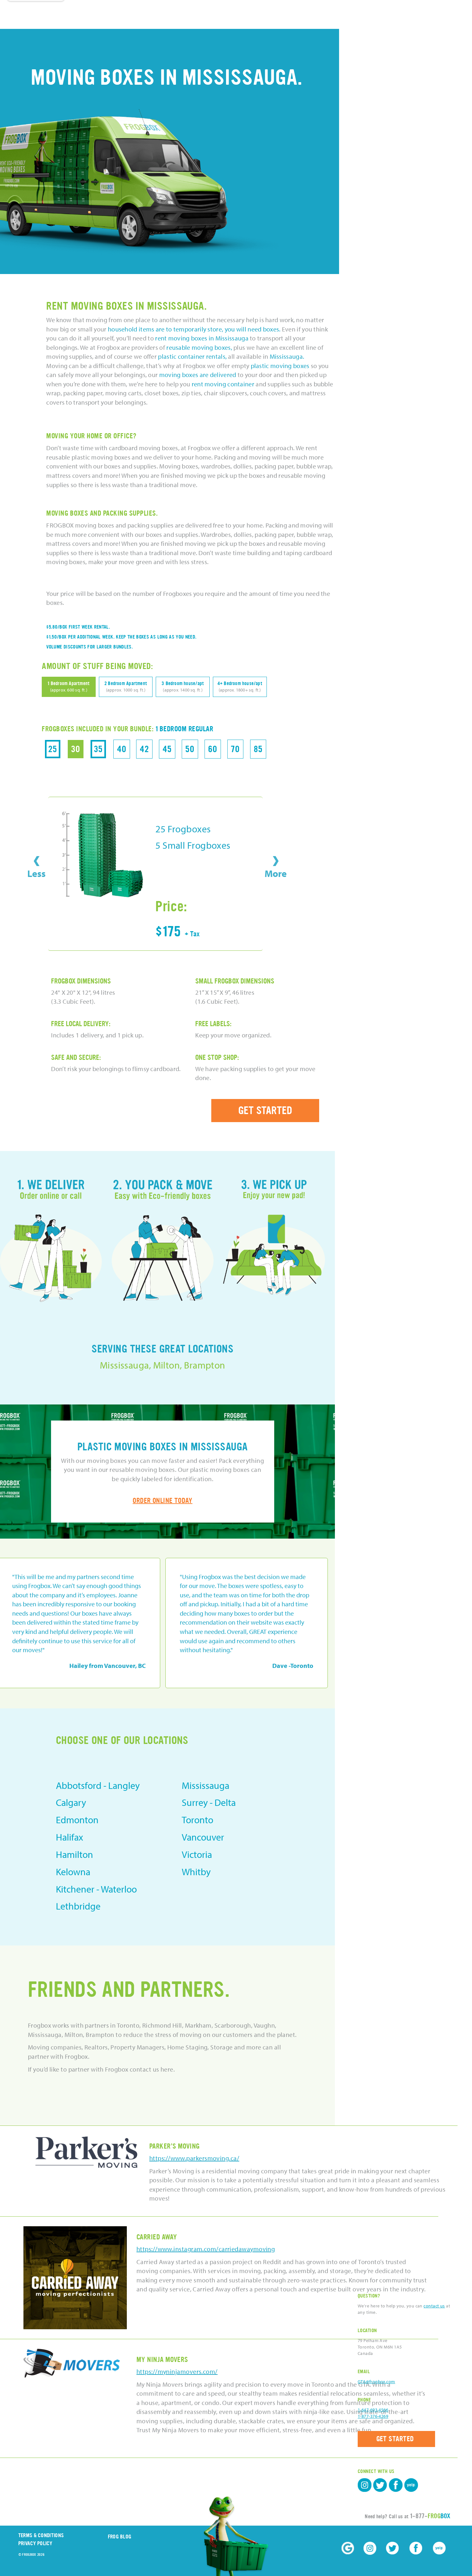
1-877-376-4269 (373, 2416)
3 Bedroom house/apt (183, 686)
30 (76, 749)
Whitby (196, 1872)
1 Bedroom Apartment (69, 686)
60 (213, 749)
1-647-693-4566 (373, 2410)
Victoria (197, 1854)
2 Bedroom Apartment (126, 686)
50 (190, 749)
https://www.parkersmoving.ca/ (194, 2158)
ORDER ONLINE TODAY (162, 1501)
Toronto (197, 1820)
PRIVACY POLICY (35, 2543)
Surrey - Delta (209, 1802)
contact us (434, 2306)
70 (235, 749)
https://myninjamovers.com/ (177, 2371)
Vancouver (203, 1837)
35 (98, 749)
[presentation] (36, 861)
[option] (247, 1623)
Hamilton (74, 1854)
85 (258, 749)
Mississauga (205, 1785)
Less (36, 873)
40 (122, 749)
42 (144, 749)
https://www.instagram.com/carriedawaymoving (206, 2249)
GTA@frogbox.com (376, 2382)
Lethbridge (78, 1906)
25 (53, 749)
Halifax (70, 1837)
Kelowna (73, 1872)
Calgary (71, 1802)
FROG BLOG (120, 2537)
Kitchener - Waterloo (96, 1889)
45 (167, 749)
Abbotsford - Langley (98, 1785)
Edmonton (77, 1820)
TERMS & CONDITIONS (41, 2535)
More (276, 873)
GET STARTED (265, 1111)
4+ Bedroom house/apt (240, 686)
